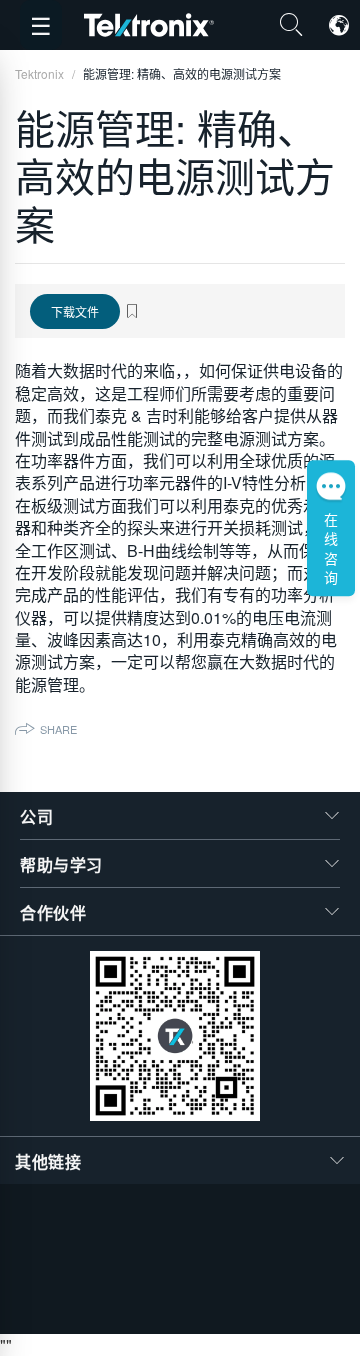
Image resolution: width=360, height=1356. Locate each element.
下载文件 (75, 311)
